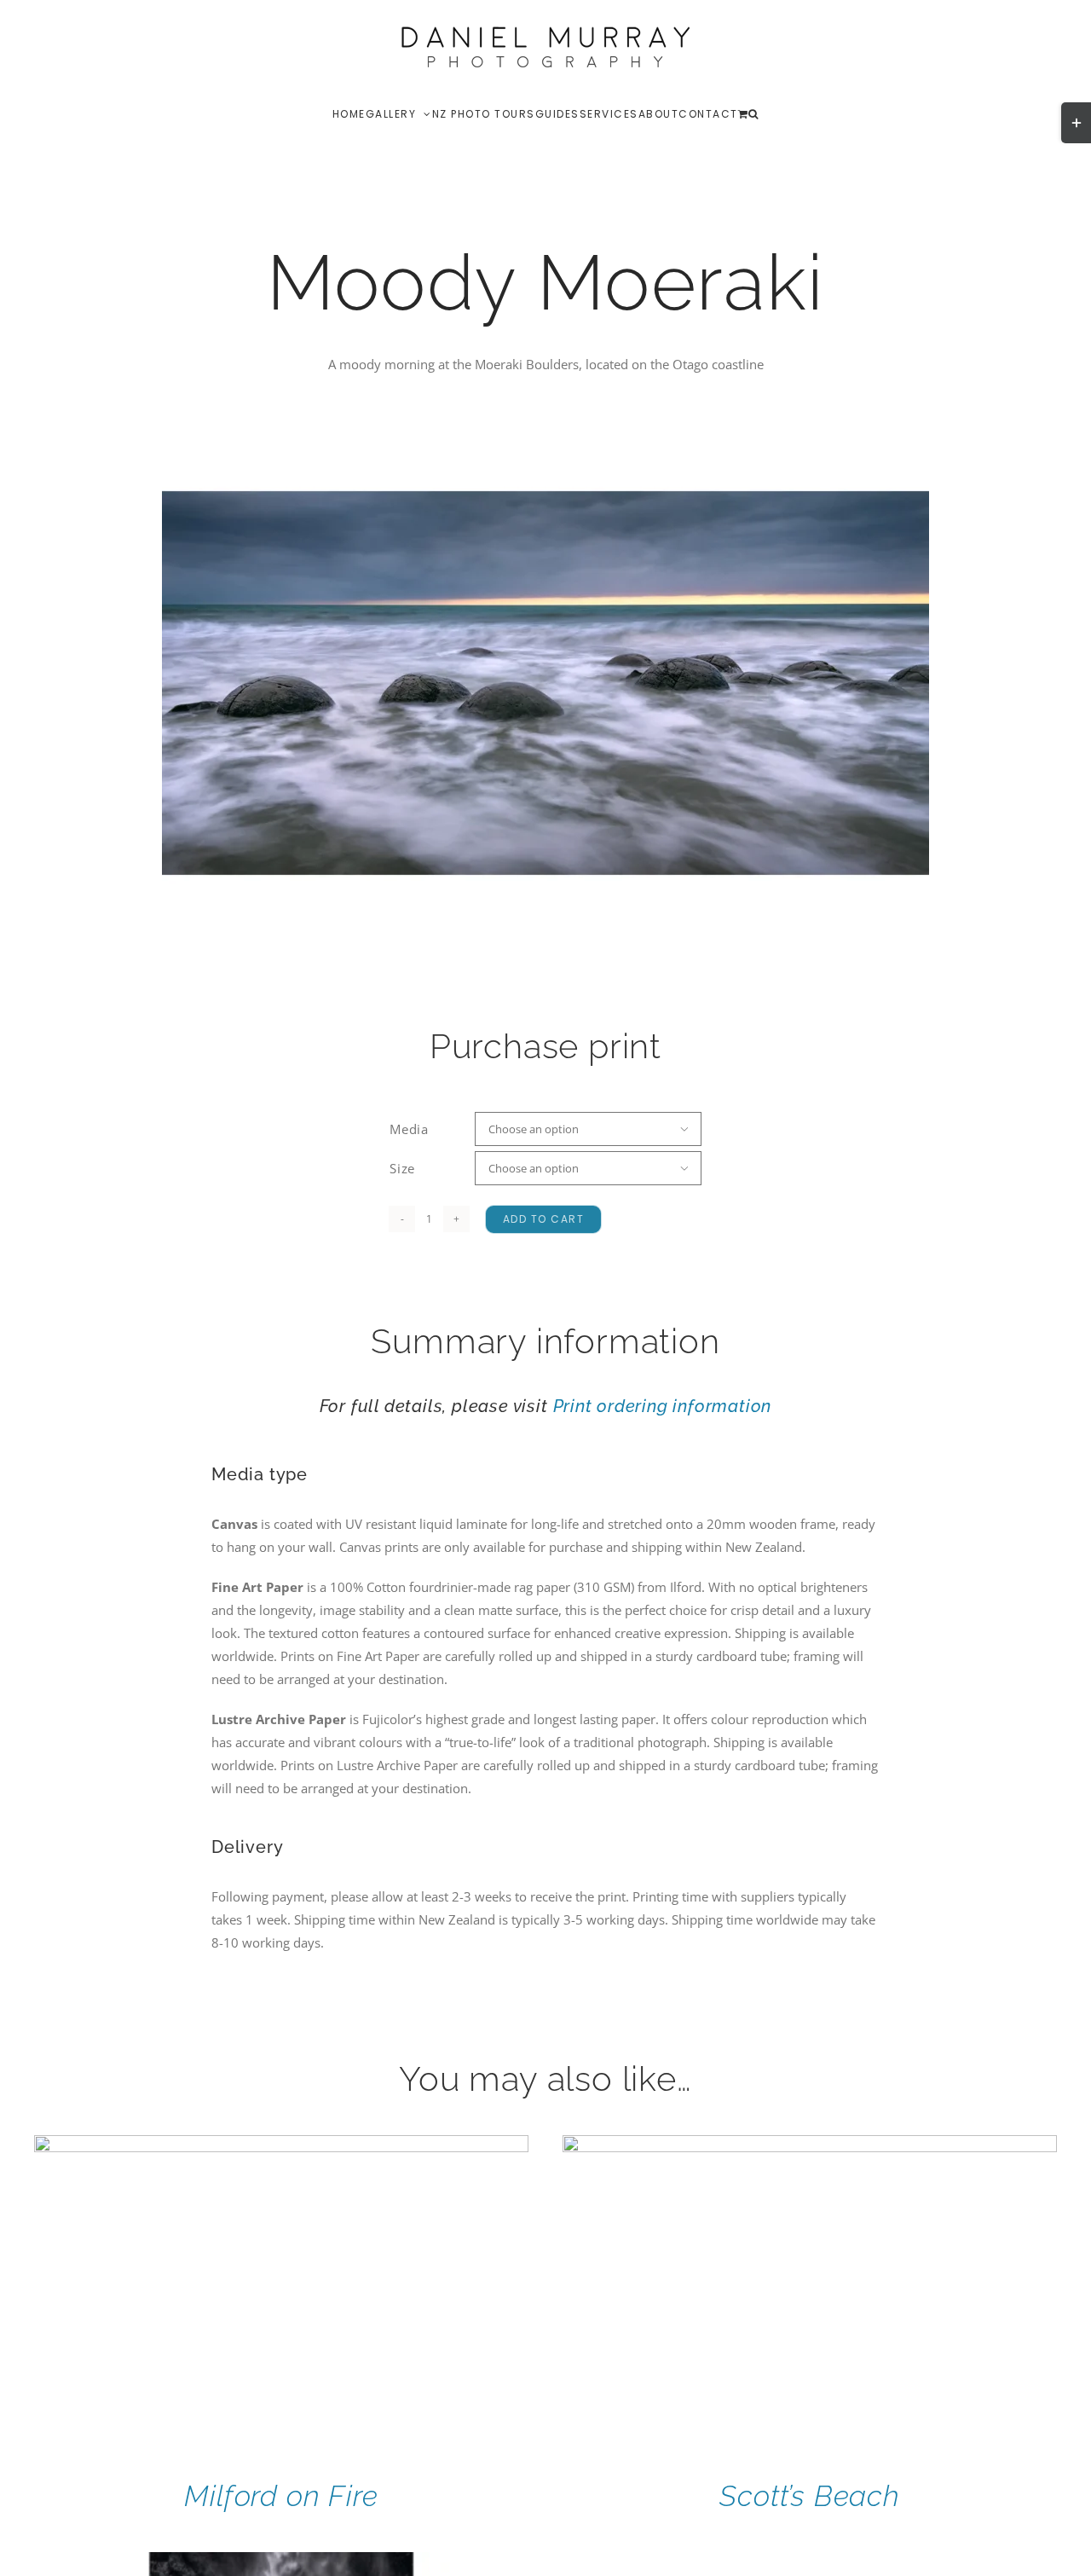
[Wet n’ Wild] (281, 2563)
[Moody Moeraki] (545, 683)
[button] (754, 113)
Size (402, 1168)
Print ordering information (663, 1406)
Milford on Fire (281, 2496)
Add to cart (544, 1219)
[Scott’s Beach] (810, 2146)
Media (409, 1129)
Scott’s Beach (809, 2496)
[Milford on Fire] (281, 2146)
